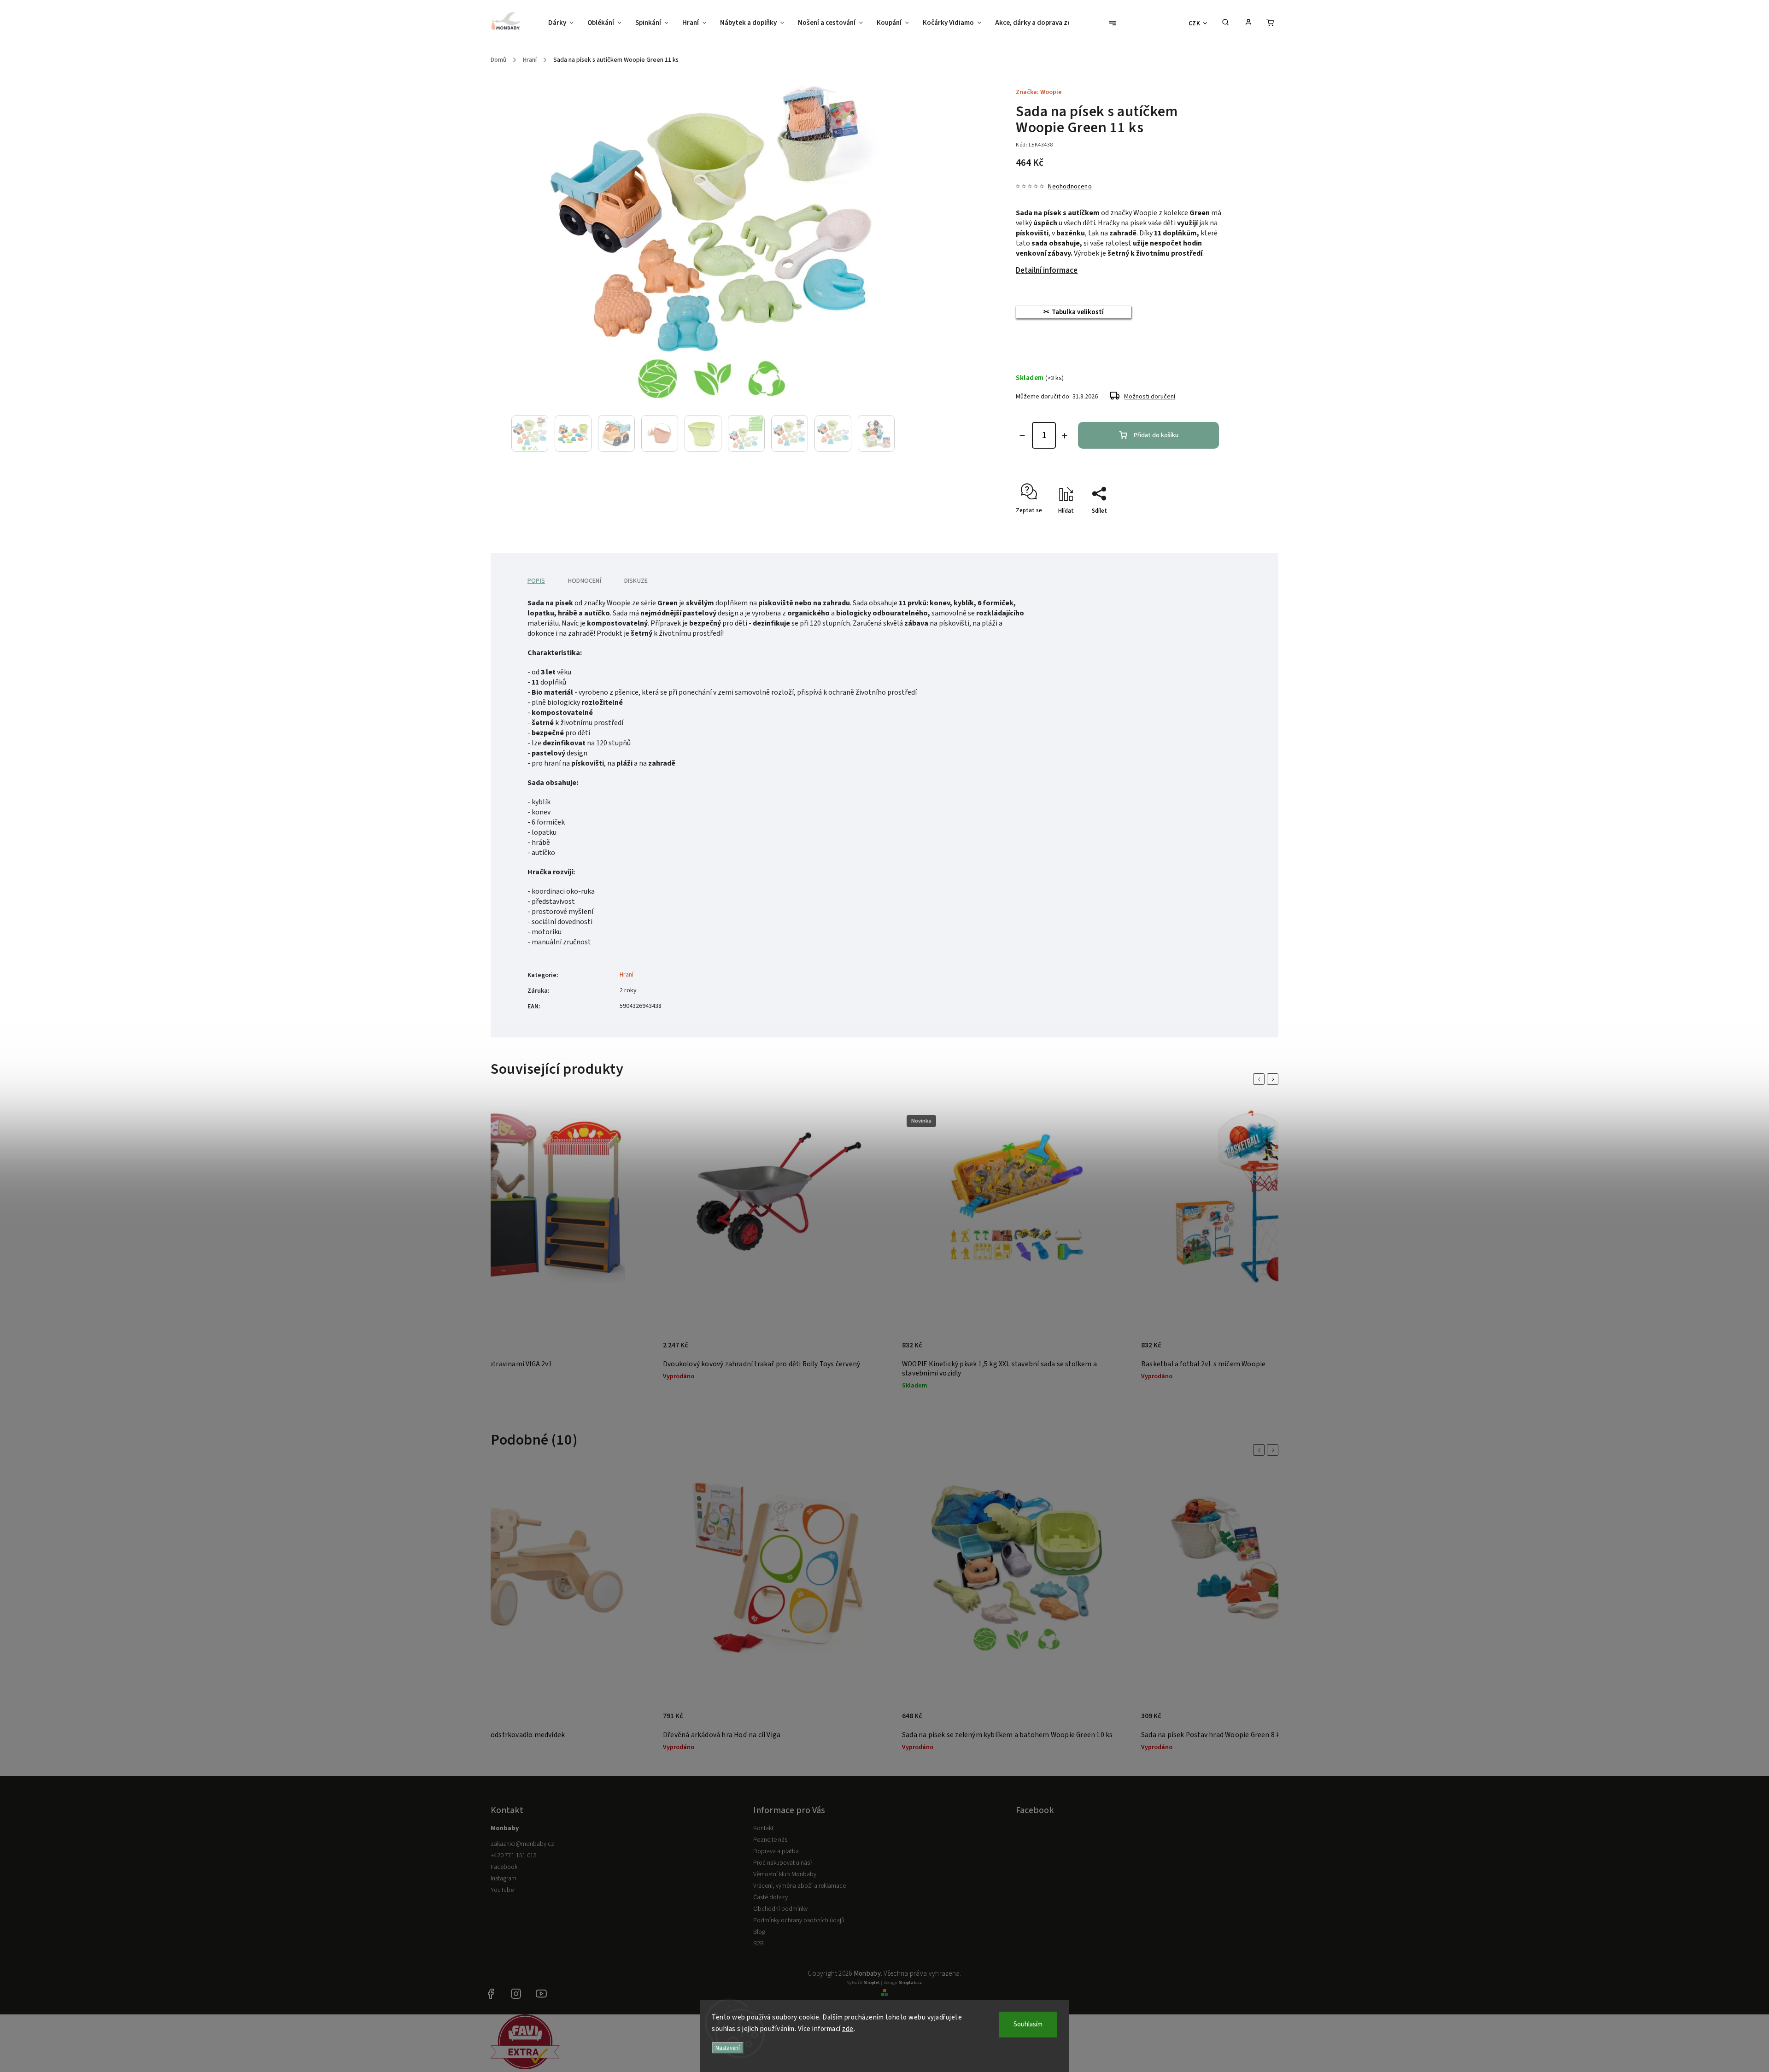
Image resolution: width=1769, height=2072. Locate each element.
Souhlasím (1028, 2024)
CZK (1195, 23)
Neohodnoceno (1070, 187)
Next (1274, 1079)
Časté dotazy (770, 1897)
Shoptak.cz (910, 1983)
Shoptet (872, 1983)
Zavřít (1202, 527)
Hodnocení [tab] (585, 581)
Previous (1260, 1079)
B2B (759, 1943)
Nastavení (728, 2048)
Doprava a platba (776, 1851)
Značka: (1039, 92)
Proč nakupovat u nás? (783, 1863)
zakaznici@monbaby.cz (522, 1844)
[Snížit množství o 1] (1022, 436)
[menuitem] (564, 23)
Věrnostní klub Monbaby (785, 1874)
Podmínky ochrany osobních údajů (799, 1920)
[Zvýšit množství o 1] (1065, 436)
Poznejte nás (770, 1840)
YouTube (502, 1890)
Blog (759, 1932)
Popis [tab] (536, 581)
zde (848, 2029)
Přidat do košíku (1156, 435)
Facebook (504, 1867)
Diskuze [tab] (636, 581)
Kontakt (763, 1828)
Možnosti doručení (1150, 397)
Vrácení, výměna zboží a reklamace (800, 1886)
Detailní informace (1047, 270)
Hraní (627, 975)
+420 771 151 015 (514, 1855)
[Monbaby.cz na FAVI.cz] (525, 2067)
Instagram (504, 1879)
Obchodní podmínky (780, 1909)
